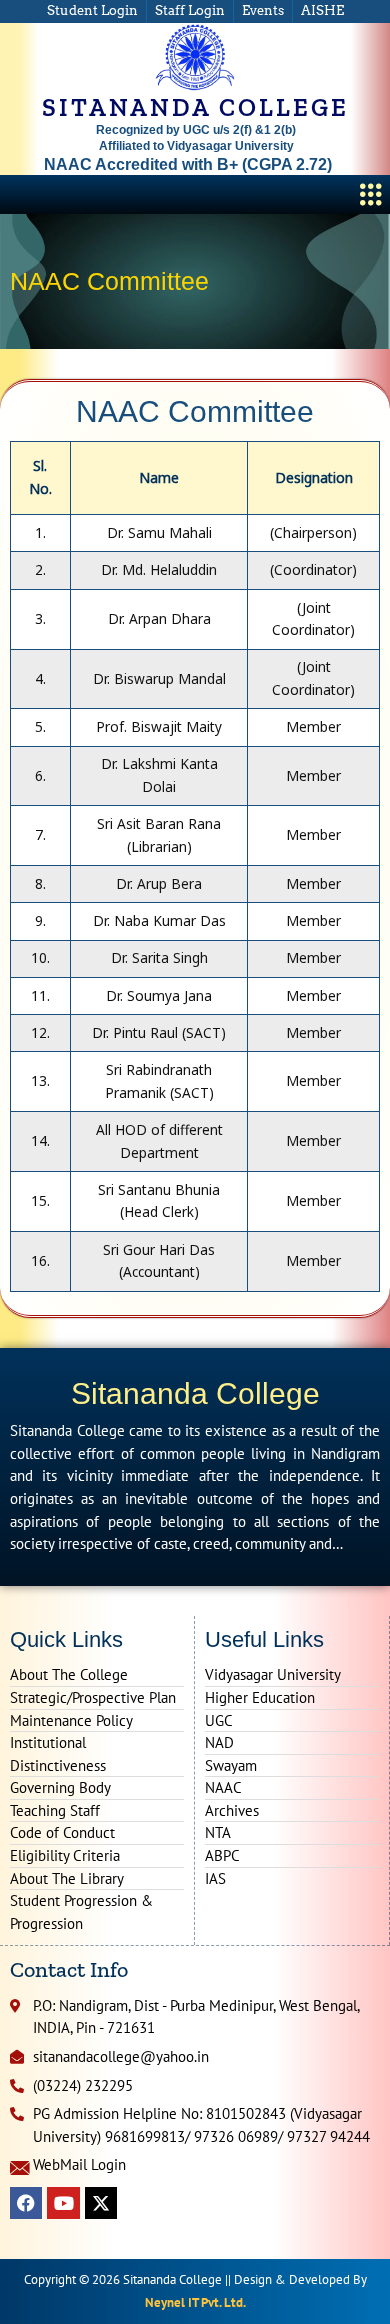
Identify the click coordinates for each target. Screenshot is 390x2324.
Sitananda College (195, 1393)
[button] (371, 194)
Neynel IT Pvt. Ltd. (195, 2302)
